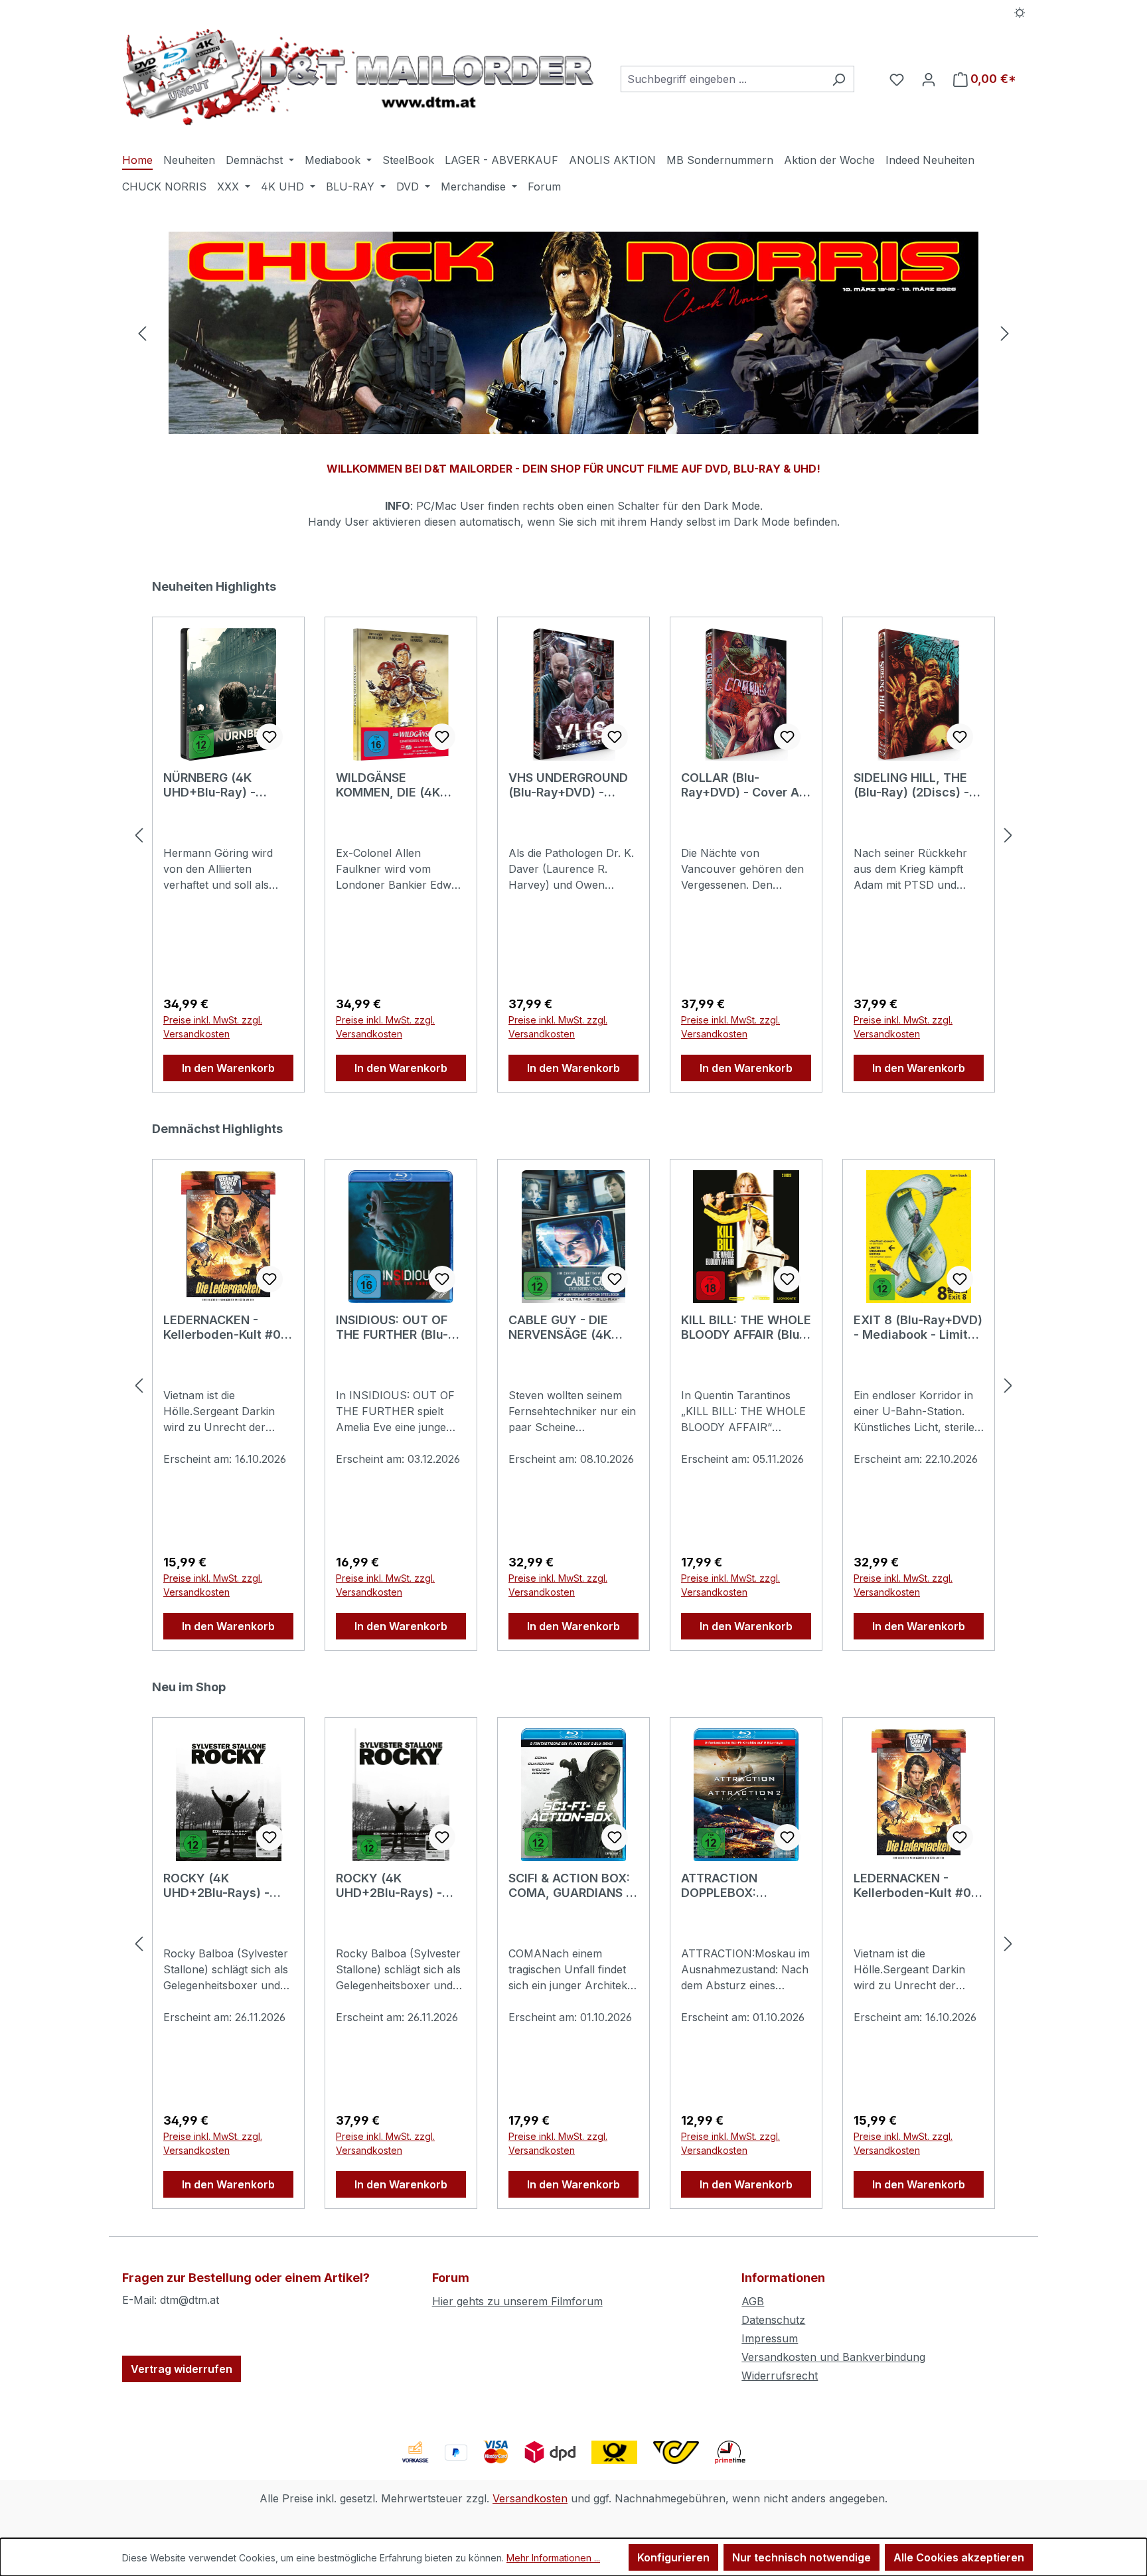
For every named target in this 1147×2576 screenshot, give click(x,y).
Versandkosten (530, 2498)
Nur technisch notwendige (802, 2557)
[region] (573, 333)
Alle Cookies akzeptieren (959, 2557)
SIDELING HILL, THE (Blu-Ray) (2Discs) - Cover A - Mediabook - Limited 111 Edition (916, 785)
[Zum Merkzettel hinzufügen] (269, 737)
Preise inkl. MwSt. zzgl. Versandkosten (213, 1027)
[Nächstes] (1005, 333)
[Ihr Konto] (929, 79)
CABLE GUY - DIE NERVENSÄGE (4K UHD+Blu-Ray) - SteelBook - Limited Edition (566, 1327)
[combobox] (722, 79)
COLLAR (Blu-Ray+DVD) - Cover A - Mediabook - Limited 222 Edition (744, 785)
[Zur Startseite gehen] (358, 77)
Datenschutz (773, 2320)
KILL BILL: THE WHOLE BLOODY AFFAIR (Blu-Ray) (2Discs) (746, 1327)
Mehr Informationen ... (553, 2558)
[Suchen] (839, 79)
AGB (753, 2301)
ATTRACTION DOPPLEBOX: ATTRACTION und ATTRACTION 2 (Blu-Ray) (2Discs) (740, 1886)
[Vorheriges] (142, 333)
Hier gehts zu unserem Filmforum (517, 2301)
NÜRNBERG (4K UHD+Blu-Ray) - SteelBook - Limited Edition (221, 785)
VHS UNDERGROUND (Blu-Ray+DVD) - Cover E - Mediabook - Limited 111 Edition (570, 785)
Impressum (770, 2338)
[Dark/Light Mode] (1020, 11)
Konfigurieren (673, 2557)
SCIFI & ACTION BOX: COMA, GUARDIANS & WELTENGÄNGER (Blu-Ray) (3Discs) (573, 1886)
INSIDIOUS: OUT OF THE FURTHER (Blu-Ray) (392, 1327)
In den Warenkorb (228, 1068)
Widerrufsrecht (780, 2376)
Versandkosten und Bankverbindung (833, 2357)
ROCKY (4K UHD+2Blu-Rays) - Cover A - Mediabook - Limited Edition (398, 1886)
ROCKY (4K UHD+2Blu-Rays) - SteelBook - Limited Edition (221, 1886)
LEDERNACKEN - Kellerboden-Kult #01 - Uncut (225, 1327)
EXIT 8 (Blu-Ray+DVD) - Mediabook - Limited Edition (918, 1327)
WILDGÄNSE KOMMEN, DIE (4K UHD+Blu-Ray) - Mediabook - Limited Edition (396, 785)
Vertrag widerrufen (182, 2369)
